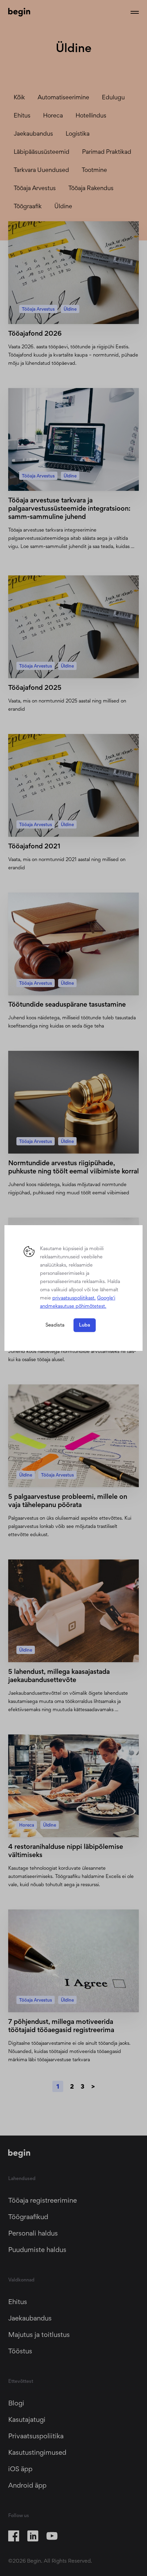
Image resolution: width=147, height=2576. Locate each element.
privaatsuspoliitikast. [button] (74, 1298)
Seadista (55, 1325)
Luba (85, 1325)
